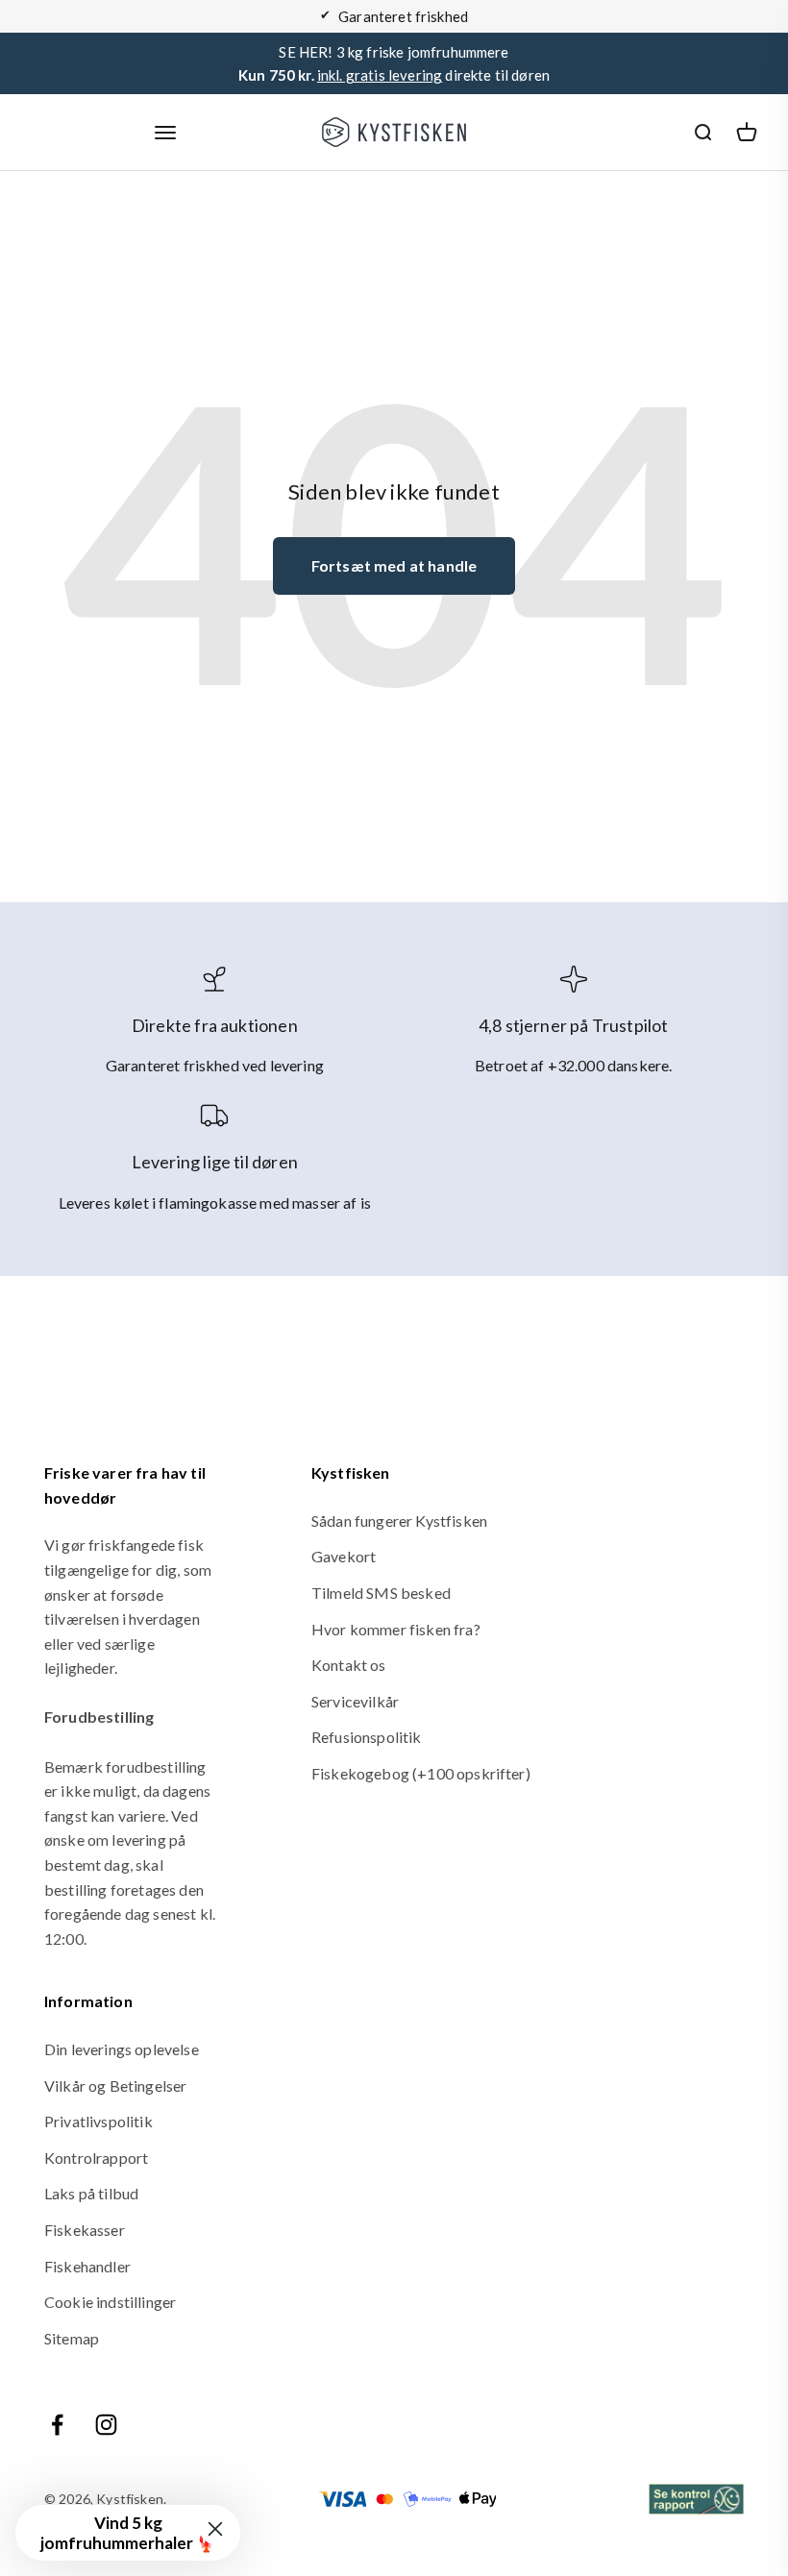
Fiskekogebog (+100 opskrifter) (421, 1773)
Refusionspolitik (367, 1737)
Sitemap (72, 2338)
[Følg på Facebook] (57, 2425)
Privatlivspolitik (98, 2121)
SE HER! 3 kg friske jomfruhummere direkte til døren (394, 63)
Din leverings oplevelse (122, 2049)
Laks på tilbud (91, 2193)
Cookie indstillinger (110, 2302)
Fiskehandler (87, 2266)
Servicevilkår (355, 1701)
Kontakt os (349, 1665)
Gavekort (344, 1556)
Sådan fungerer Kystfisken (399, 1521)
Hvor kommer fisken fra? (396, 1629)
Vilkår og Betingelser (115, 2085)
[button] (128, 2533)
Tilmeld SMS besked (381, 1593)
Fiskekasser (85, 2230)
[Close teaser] (215, 2529)
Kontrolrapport (96, 2158)
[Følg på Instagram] (106, 2425)
